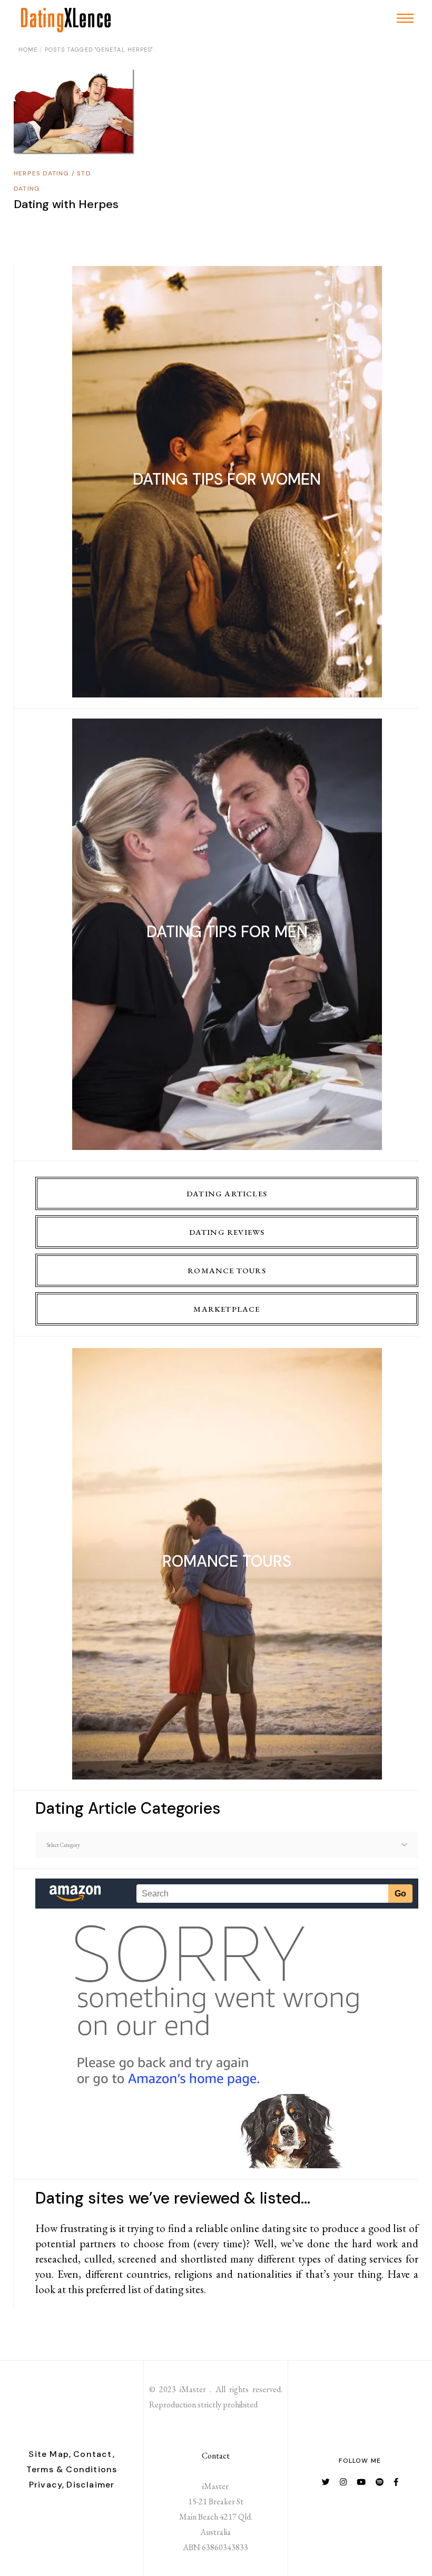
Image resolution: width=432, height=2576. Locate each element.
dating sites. (180, 2289)
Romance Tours (227, 1270)
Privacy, (47, 2485)
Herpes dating (42, 173)
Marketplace (227, 1309)
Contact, (94, 2454)
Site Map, (50, 2454)
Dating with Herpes (66, 204)
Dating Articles (227, 1193)
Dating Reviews (227, 1232)
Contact (216, 2456)
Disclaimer (90, 2485)
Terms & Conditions (72, 2469)
